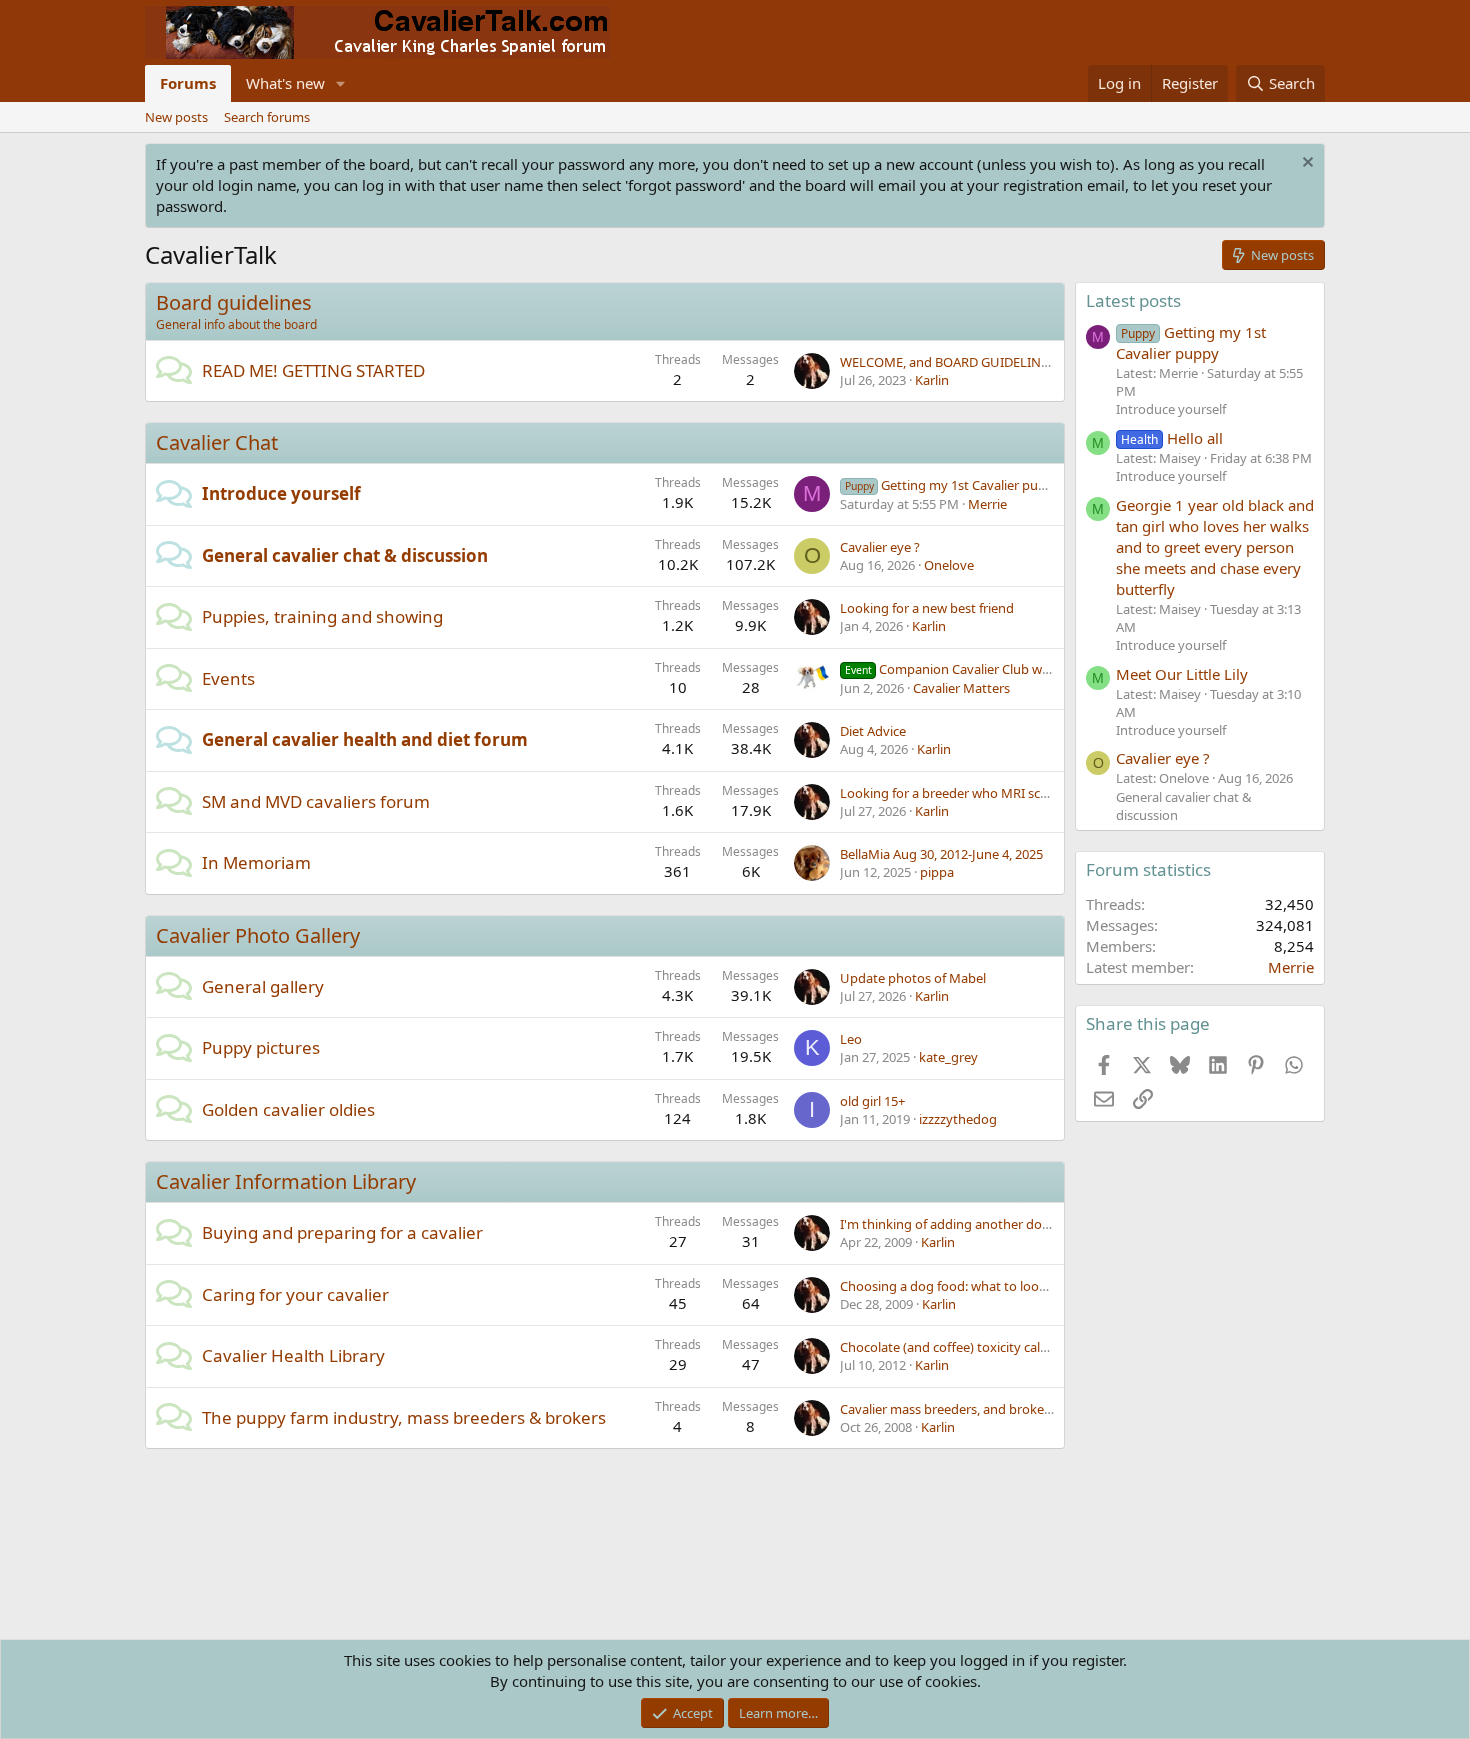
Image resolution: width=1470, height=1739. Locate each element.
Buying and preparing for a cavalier (342, 1232)
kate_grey (948, 1057)
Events (228, 678)
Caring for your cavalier (295, 1294)
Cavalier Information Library (286, 1181)
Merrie (987, 504)
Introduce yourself (281, 493)
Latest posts (1133, 300)
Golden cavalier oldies (288, 1109)
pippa (937, 872)
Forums (188, 83)
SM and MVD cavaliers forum (316, 801)
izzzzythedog (958, 1119)
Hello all (1172, 438)
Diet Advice (873, 731)
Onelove (949, 565)
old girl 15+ (872, 1101)
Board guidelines (234, 302)
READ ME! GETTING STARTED (313, 370)
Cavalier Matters (961, 688)
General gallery (263, 986)
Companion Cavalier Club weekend (965, 669)
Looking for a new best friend (927, 608)
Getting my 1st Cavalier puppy (953, 485)
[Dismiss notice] (1305, 164)
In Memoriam (256, 862)
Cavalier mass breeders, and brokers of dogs (971, 1409)
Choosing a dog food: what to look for (953, 1286)
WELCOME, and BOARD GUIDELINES (947, 362)
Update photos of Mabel (913, 978)
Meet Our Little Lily (1182, 674)
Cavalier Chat (217, 442)
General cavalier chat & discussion (345, 555)
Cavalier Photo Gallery (258, 935)
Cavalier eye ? (880, 547)
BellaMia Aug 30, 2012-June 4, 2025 (941, 854)
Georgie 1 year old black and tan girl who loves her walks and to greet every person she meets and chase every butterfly (1215, 547)
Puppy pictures (261, 1047)
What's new (285, 83)
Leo (851, 1039)
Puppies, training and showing (322, 616)
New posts (176, 117)
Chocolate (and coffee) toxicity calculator (961, 1347)
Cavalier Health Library (293, 1355)
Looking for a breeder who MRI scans (950, 793)
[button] (341, 83)
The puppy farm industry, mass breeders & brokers (404, 1417)
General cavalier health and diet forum (365, 739)
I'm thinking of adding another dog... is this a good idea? (1007, 1224)
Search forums (267, 117)
